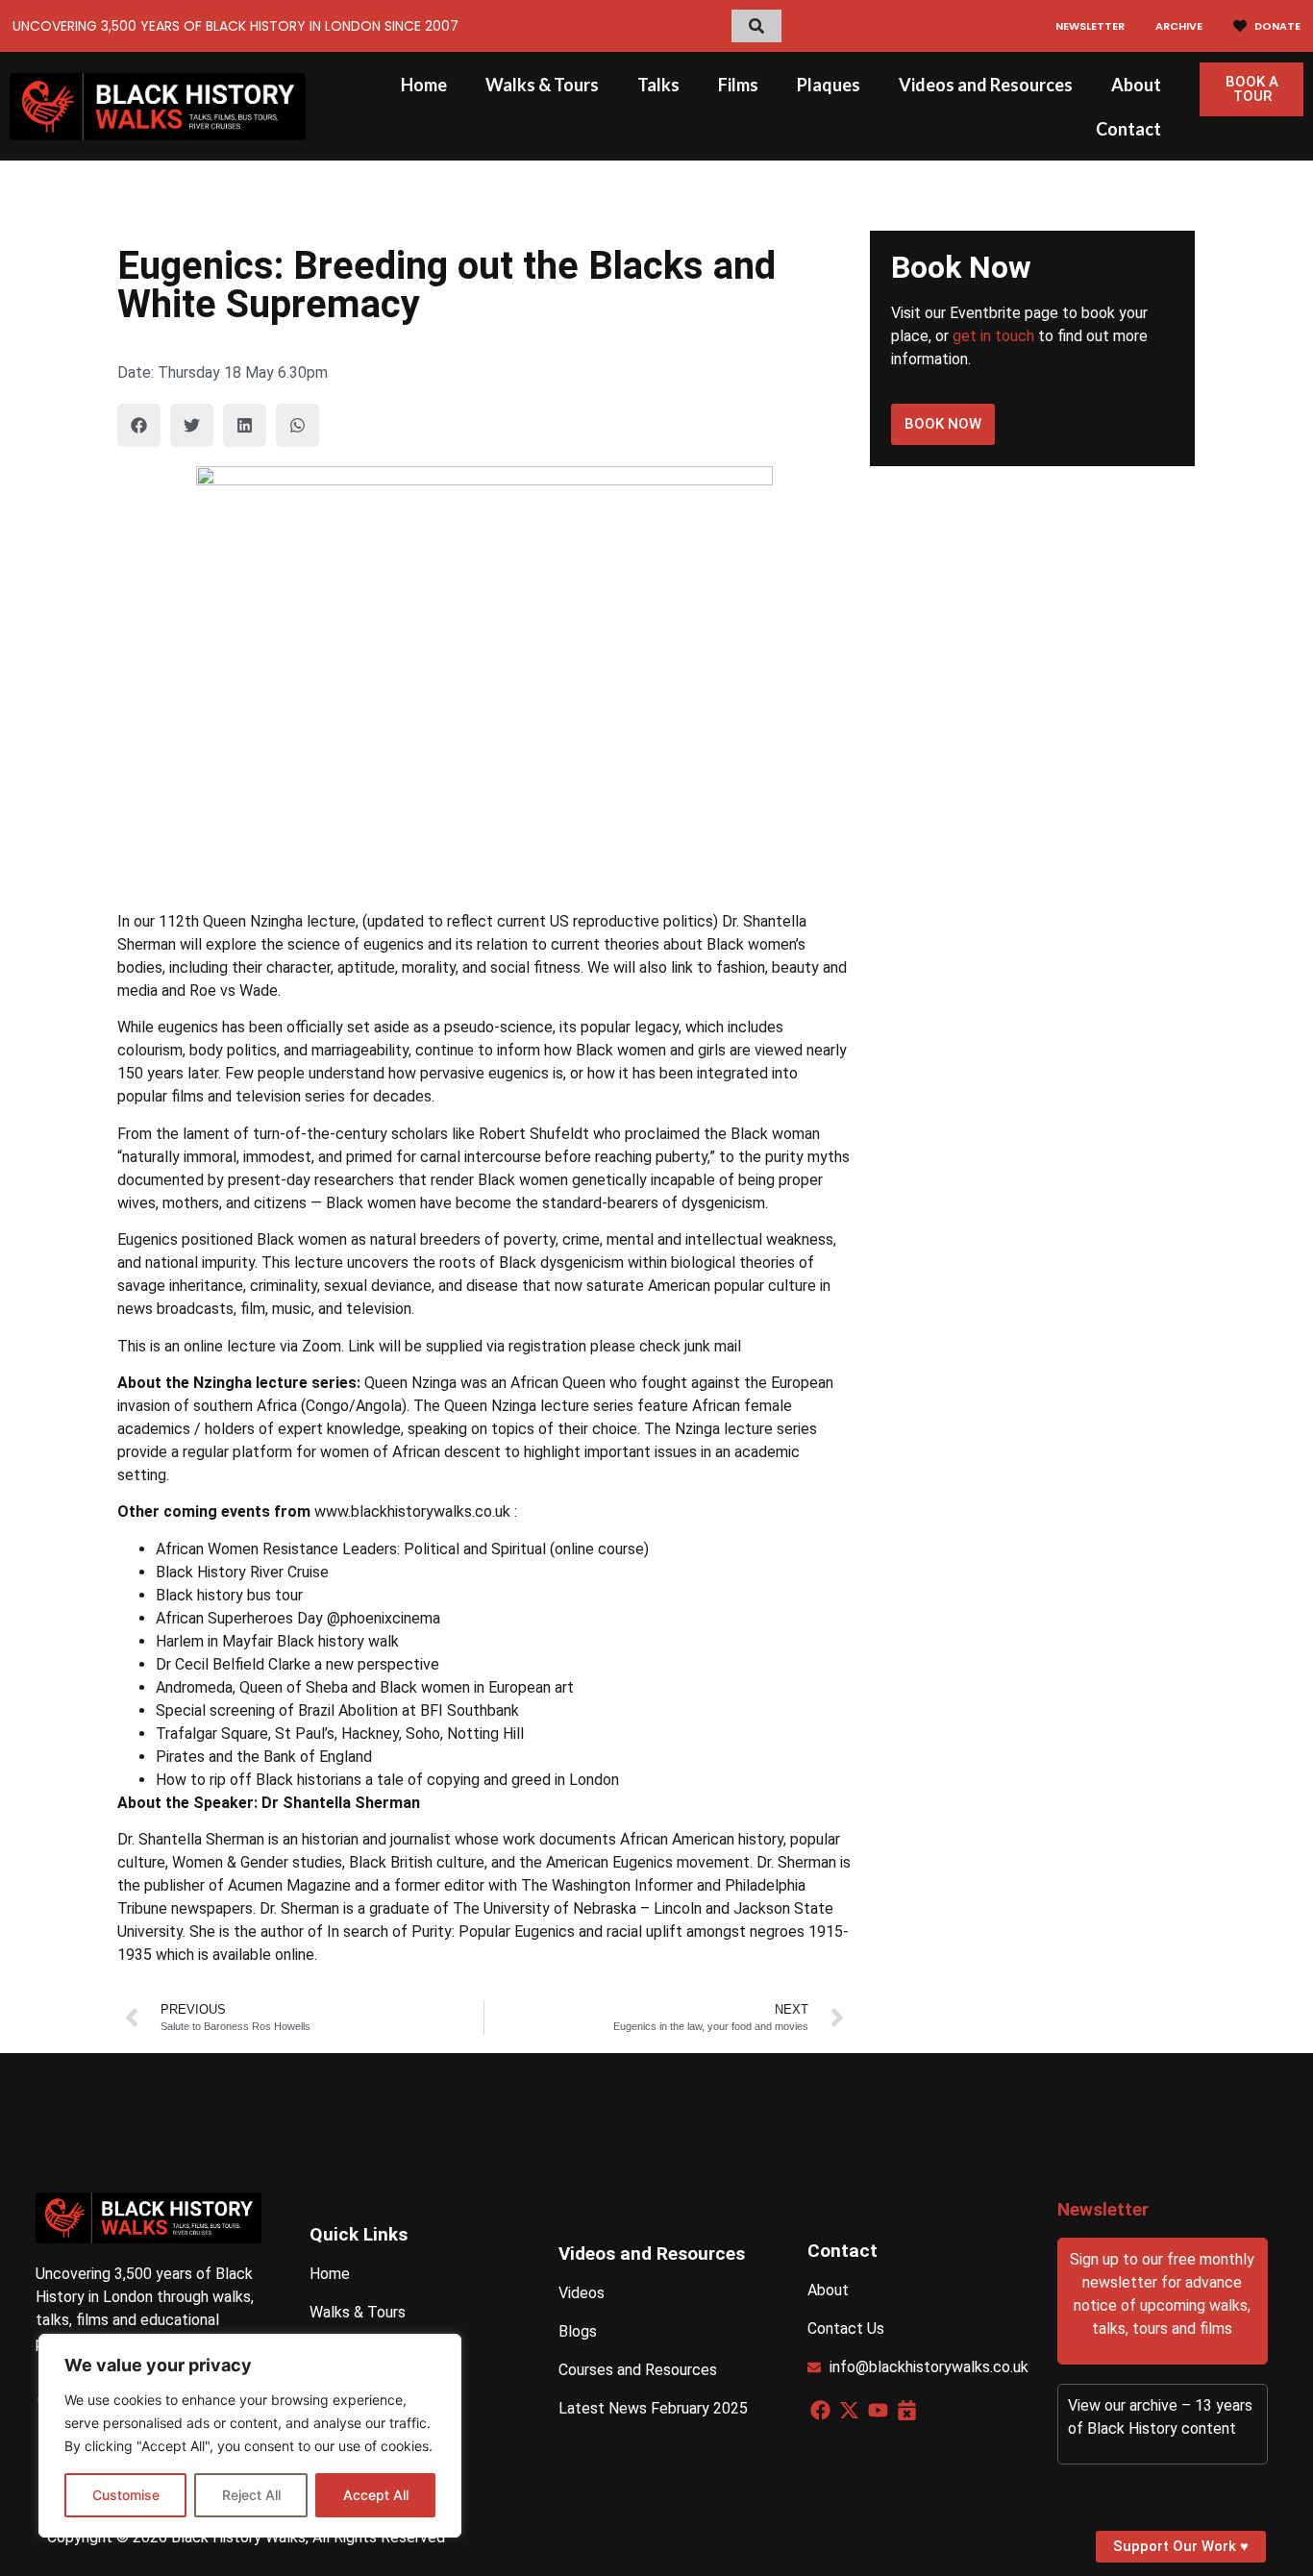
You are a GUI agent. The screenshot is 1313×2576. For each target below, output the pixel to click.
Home (424, 85)
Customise (126, 2495)
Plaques (829, 85)
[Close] (441, 2350)
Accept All (376, 2495)
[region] (250, 2436)
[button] (139, 425)
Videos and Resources (986, 85)
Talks (658, 85)
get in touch (993, 336)
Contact (1128, 129)
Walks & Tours (542, 85)
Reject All (251, 2495)
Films (738, 85)
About (1136, 85)
